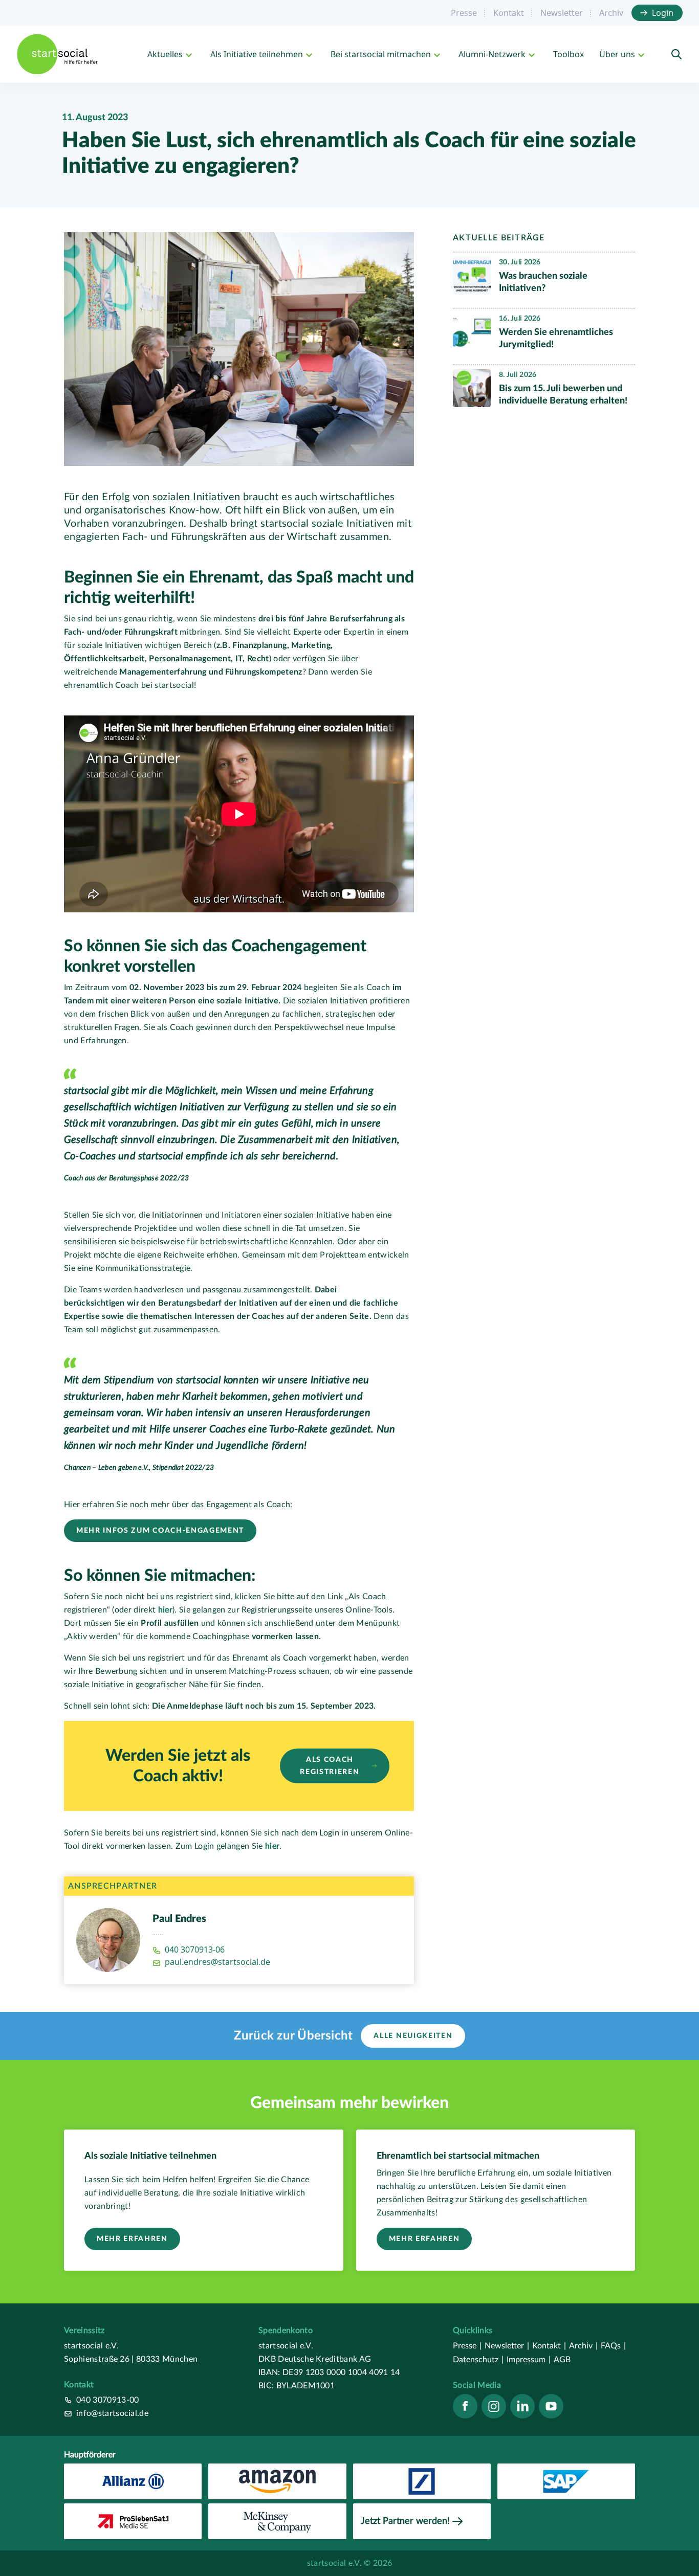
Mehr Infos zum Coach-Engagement (160, 1531)
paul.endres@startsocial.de (217, 1962)
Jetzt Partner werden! (405, 2521)
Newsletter (562, 13)
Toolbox (569, 54)
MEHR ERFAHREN (132, 2239)
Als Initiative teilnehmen (257, 54)
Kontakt (509, 13)
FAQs (613, 2346)
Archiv (611, 13)
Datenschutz (478, 2360)
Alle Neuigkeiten (413, 2036)
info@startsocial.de (112, 2413)
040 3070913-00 (107, 2400)
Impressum (529, 2360)
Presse (464, 13)
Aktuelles (165, 54)
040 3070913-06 (195, 1950)
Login (663, 13)
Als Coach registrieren (330, 1766)
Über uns (617, 54)
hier (165, 1610)
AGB (562, 2360)
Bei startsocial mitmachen (381, 54)
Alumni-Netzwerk (492, 54)
